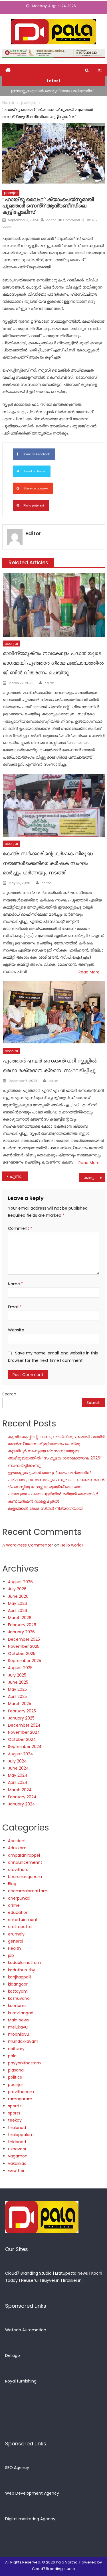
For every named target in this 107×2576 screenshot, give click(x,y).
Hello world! (72, 1545)
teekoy (15, 2120)
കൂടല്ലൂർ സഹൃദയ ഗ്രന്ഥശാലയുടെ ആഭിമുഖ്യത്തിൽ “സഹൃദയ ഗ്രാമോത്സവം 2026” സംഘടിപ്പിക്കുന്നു (55, 1458)
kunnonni (17, 2005)
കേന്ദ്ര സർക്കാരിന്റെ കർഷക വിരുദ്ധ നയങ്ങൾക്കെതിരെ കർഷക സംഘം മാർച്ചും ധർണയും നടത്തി (48, 863)
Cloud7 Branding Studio (28, 2273)
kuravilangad (21, 2013)
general (16, 1941)
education (18, 1912)
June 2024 (18, 1768)
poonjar (11, 193)
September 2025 (25, 1661)
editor (51, 220)
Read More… (90, 972)
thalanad (17, 2128)
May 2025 (17, 1689)
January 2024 (22, 1804)
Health (14, 1948)
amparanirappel (24, 1855)
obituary (16, 2049)
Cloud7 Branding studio (53, 2569)
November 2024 (24, 1732)
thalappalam (21, 2135)
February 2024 (22, 1797)
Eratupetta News (71, 2273)
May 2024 (18, 1775)
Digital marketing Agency (30, 2519)
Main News (18, 2020)
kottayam (18, 1991)
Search (9, 1394)
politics (15, 2077)
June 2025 (18, 1682)
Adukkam (17, 1848)
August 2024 (21, 1754)
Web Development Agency (32, 2493)
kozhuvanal (19, 1998)
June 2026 (18, 1596)
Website (16, 1330)
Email (15, 1307)
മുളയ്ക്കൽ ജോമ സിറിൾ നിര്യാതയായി (46, 1508)
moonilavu (19, 2034)
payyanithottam (24, 2063)
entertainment (23, 1920)
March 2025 (20, 1704)
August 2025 (20, 1668)
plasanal (16, 2070)
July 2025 (17, 1675)
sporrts (15, 2106)
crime (14, 1905)
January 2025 (21, 1718)
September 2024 (25, 1747)
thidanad (17, 2142)
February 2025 (22, 1711)
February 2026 (22, 1625)
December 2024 (24, 1725)
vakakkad (17, 2163)
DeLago (13, 2355)
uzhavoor (17, 2149)
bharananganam (25, 1877)
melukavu (18, 2027)
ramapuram (20, 2099)
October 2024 (22, 1739)
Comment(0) (74, 220)
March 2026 (20, 1618)
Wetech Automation (26, 2330)
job (11, 1955)
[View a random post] (100, 70)
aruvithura (18, 1869)
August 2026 (20, 1582)
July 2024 (17, 1761)
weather (16, 2171)
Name (16, 1284)
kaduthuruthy (22, 1970)
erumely (16, 1934)
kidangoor (18, 1984)
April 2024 (18, 1782)
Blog (12, 1884)
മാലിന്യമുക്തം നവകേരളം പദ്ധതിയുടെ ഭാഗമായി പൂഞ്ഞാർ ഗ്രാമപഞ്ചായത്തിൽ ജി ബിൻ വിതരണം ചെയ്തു (53, 663)
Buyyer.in (51, 2280)
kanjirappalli (20, 1977)
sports (14, 2113)
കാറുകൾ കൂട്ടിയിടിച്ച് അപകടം (94, 1178)
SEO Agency (17, 2468)
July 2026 (17, 1589)
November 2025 (24, 1646)
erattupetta (20, 1927)
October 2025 (22, 1654)
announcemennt (25, 1862)
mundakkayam (23, 2041)
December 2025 (24, 1639)
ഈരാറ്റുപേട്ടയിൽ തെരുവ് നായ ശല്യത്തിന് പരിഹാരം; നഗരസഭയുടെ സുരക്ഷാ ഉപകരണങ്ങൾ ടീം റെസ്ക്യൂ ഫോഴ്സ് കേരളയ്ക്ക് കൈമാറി (56, 1480)
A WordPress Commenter (28, 1545)
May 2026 (18, 1603)
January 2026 (21, 1632)
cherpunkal (19, 1898)
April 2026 (18, 1611)
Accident (17, 1841)
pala (12, 2056)
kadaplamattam (24, 1963)
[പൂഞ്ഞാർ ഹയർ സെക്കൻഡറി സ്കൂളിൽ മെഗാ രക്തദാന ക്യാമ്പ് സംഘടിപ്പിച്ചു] (54, 1013)
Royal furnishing (21, 2381)
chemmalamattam (28, 1891)
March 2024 (20, 1790)
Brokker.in (72, 2280)
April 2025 (17, 1696)
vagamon (18, 2156)
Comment (20, 1228)
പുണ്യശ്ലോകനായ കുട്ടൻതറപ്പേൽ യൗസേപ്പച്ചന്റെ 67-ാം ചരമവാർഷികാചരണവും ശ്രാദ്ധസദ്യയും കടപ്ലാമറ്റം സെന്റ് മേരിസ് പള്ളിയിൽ (19, 1176)
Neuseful (30, 2280)
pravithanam (21, 2092)
